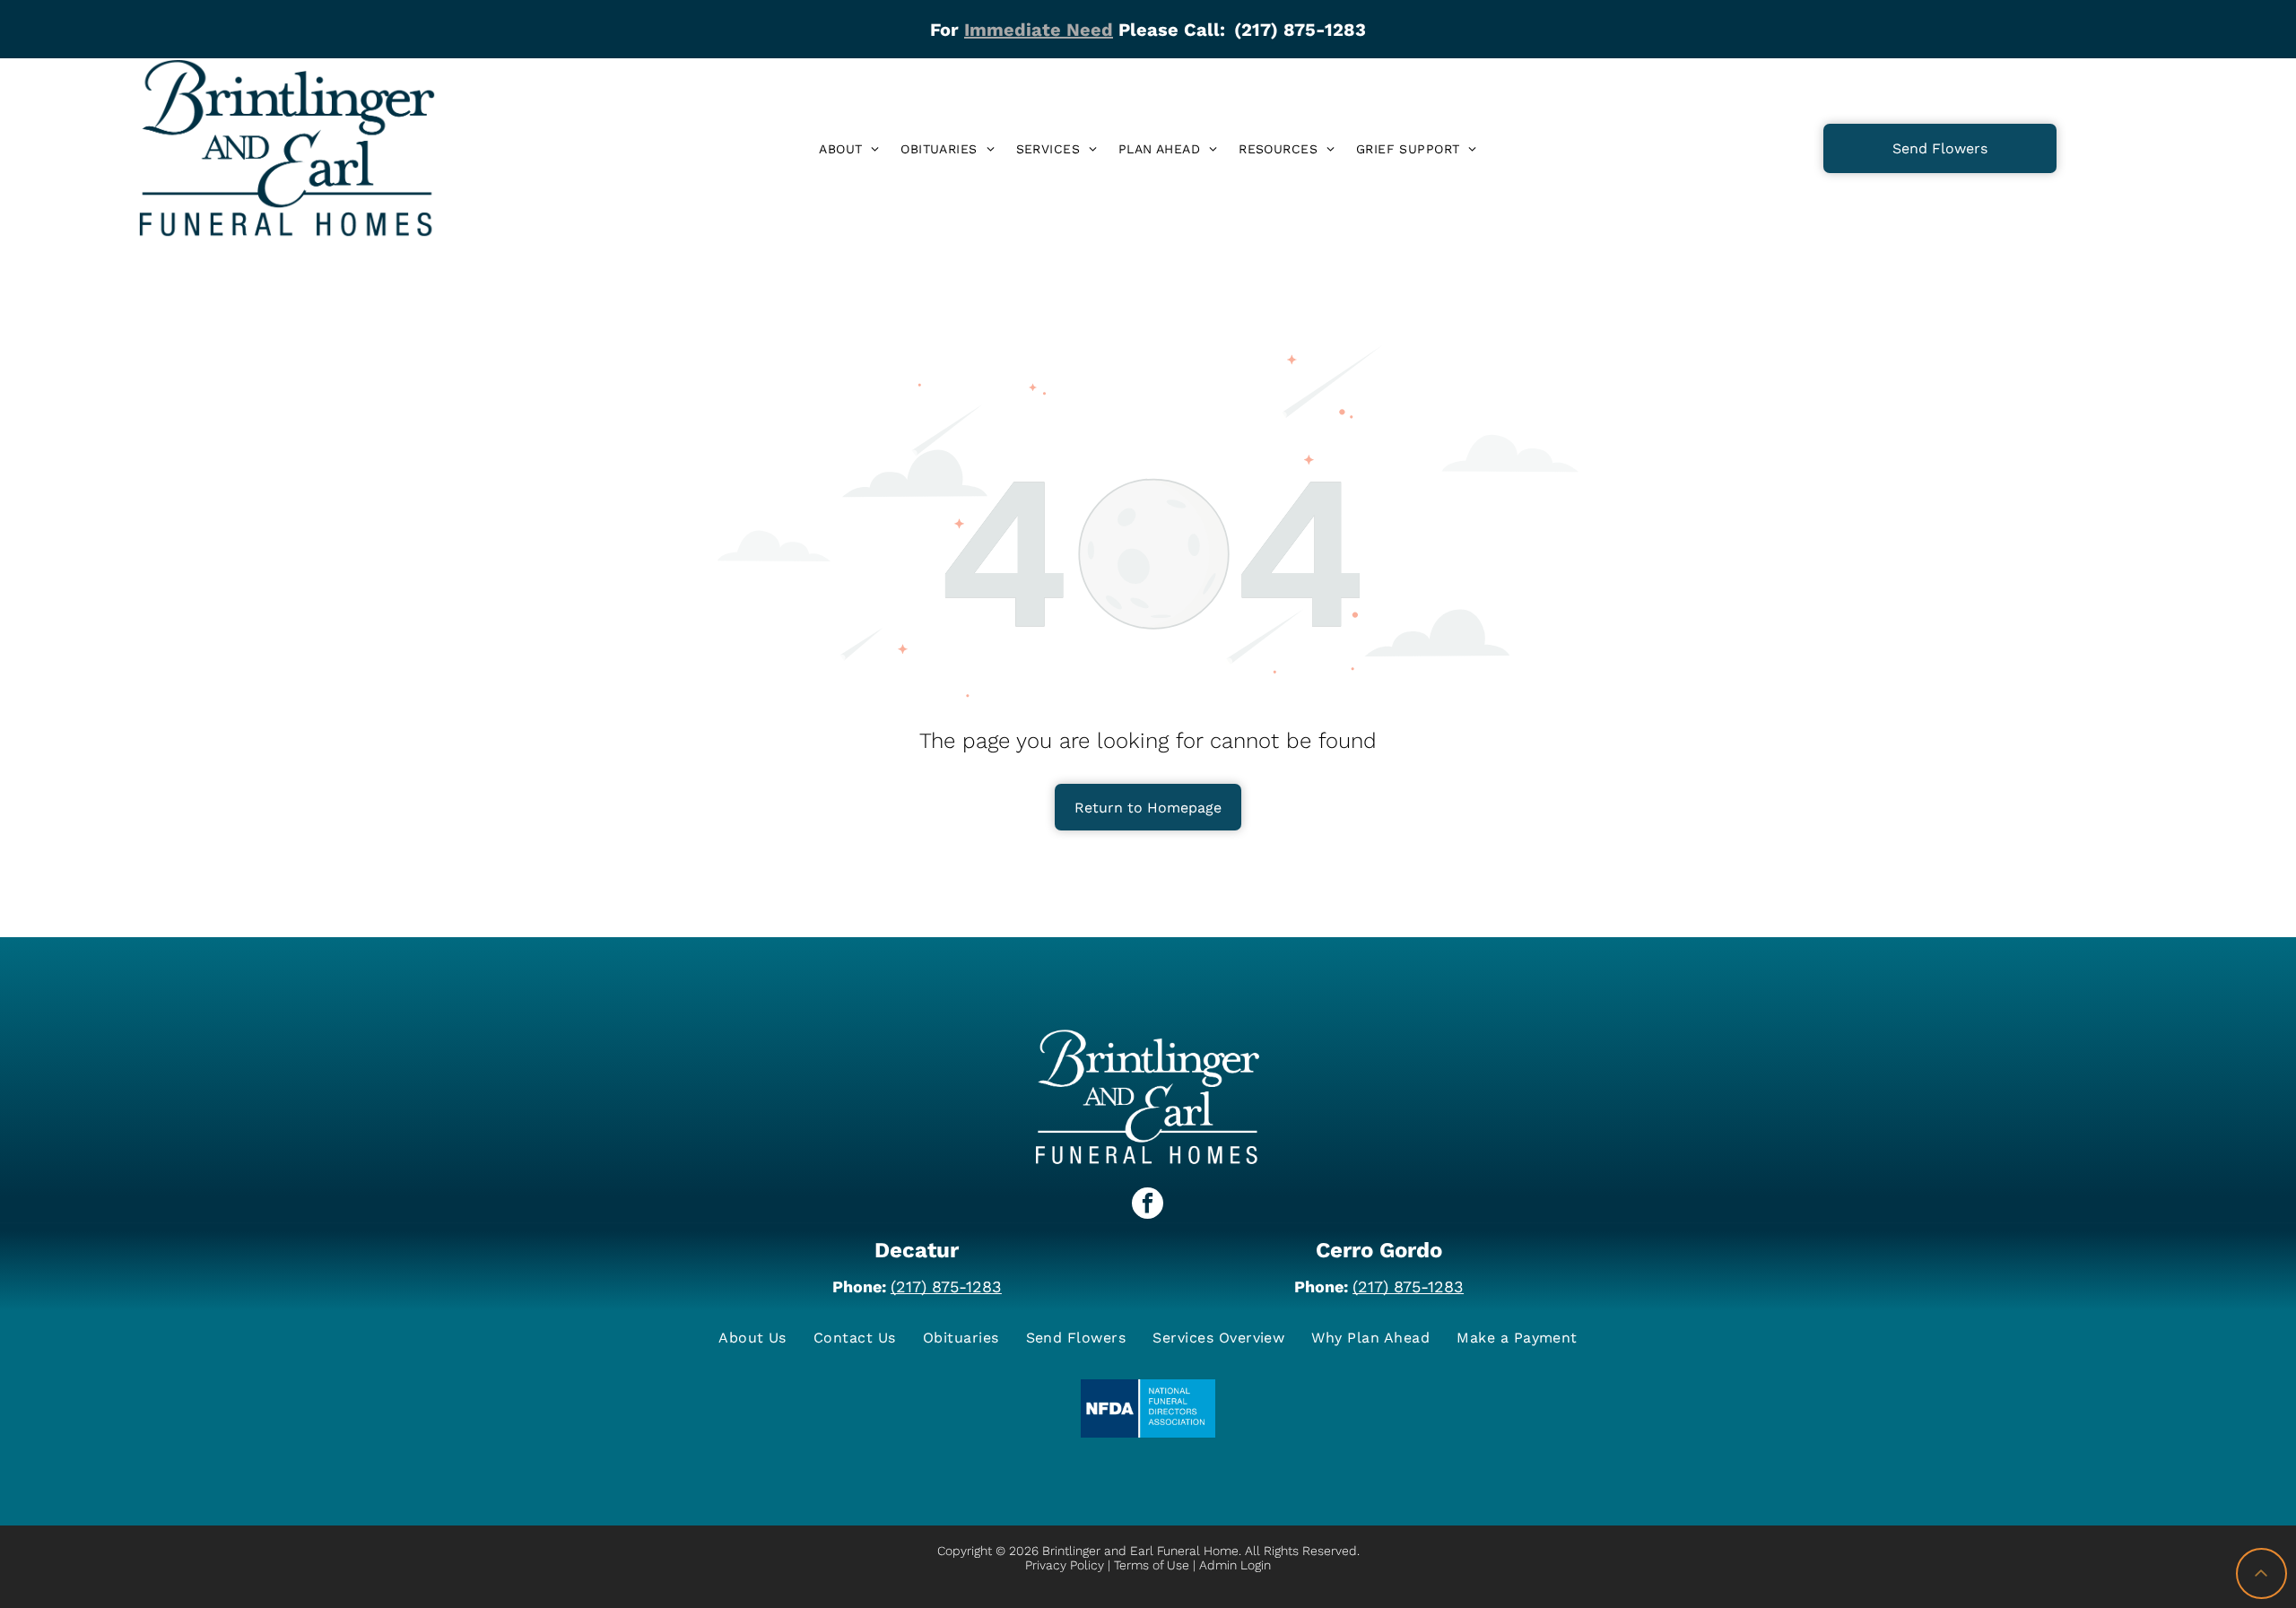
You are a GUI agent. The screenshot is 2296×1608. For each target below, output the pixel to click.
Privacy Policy (1065, 1565)
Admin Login (1235, 1565)
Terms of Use (1152, 1565)
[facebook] (1148, 1205)
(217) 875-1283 (946, 1286)
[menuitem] (849, 149)
